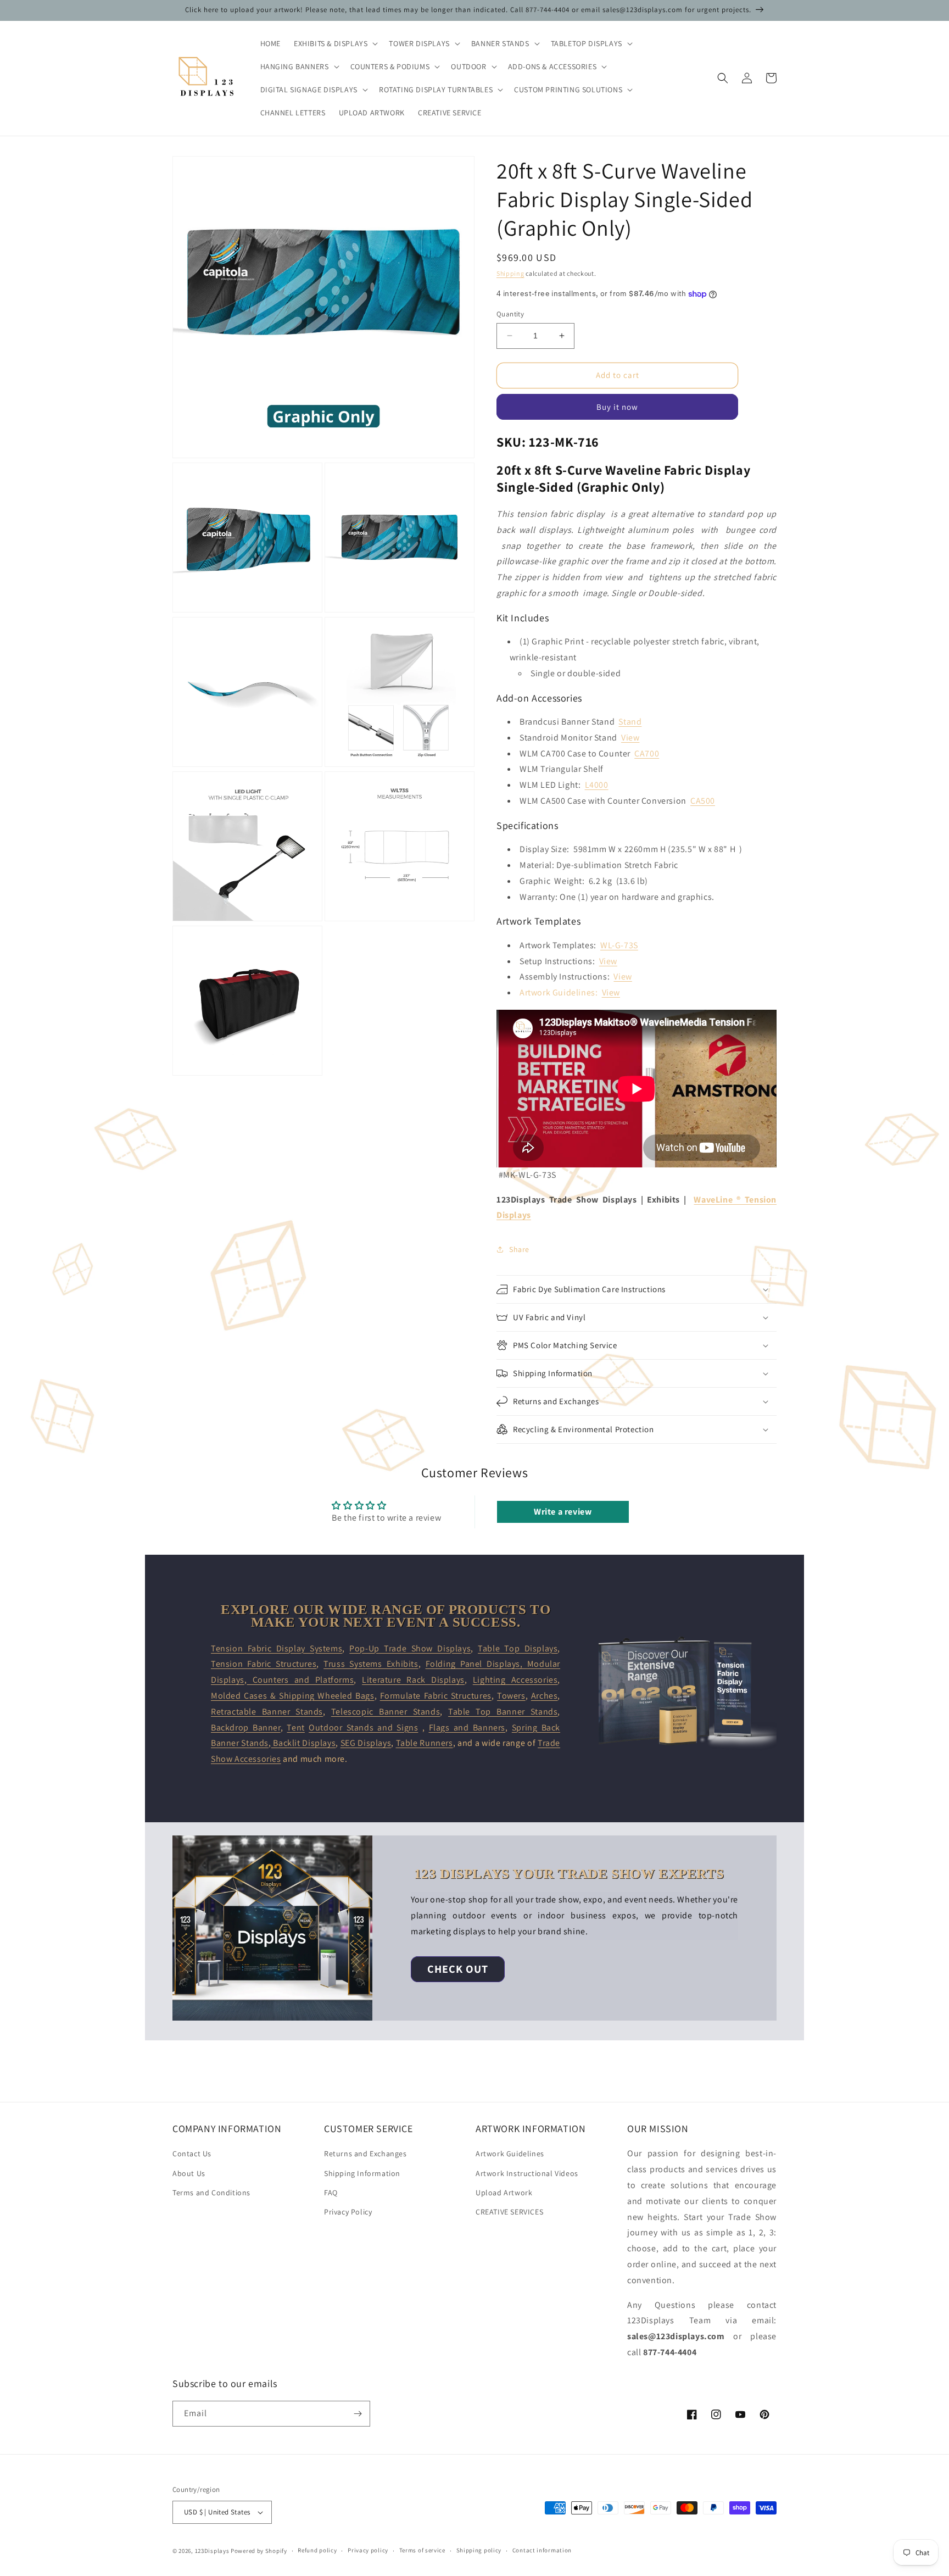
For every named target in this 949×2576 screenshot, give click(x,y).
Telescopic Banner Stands (386, 1712)
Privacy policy (368, 2550)
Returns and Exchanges (365, 2154)
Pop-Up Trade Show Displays (410, 1648)
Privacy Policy (348, 2212)
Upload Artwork (504, 2193)
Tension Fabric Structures (264, 1664)
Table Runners (425, 1743)
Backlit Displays (304, 1743)
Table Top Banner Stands (503, 1712)
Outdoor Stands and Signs (363, 1727)
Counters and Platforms (300, 1680)
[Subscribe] (358, 2414)
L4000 (597, 785)
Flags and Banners (467, 1727)
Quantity (510, 314)
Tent (295, 1727)
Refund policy (317, 2550)
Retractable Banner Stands (267, 1712)
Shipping (510, 273)
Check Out (458, 1969)
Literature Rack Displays (413, 1680)
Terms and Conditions (211, 2193)
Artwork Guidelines (510, 2154)
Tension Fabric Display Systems (277, 1648)
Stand (630, 722)
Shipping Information (362, 2173)
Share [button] (519, 1249)
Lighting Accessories (515, 1680)
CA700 (647, 753)
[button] (335, 43)
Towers (511, 1696)
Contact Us (192, 2154)
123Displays (212, 2551)
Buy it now (617, 407)
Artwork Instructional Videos (527, 2173)
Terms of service (422, 2550)
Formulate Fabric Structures (436, 1696)
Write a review (563, 1512)
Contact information (542, 2550)
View (630, 738)
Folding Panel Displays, (476, 1664)
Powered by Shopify (259, 2551)
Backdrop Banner (246, 1727)
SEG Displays (366, 1743)
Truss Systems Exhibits (371, 1664)
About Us (189, 2173)
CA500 (703, 801)
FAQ (331, 2193)
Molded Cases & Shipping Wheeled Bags (293, 1696)
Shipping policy (479, 2550)
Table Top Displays (518, 1648)
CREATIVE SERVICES (509, 2212)
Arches (545, 1696)
